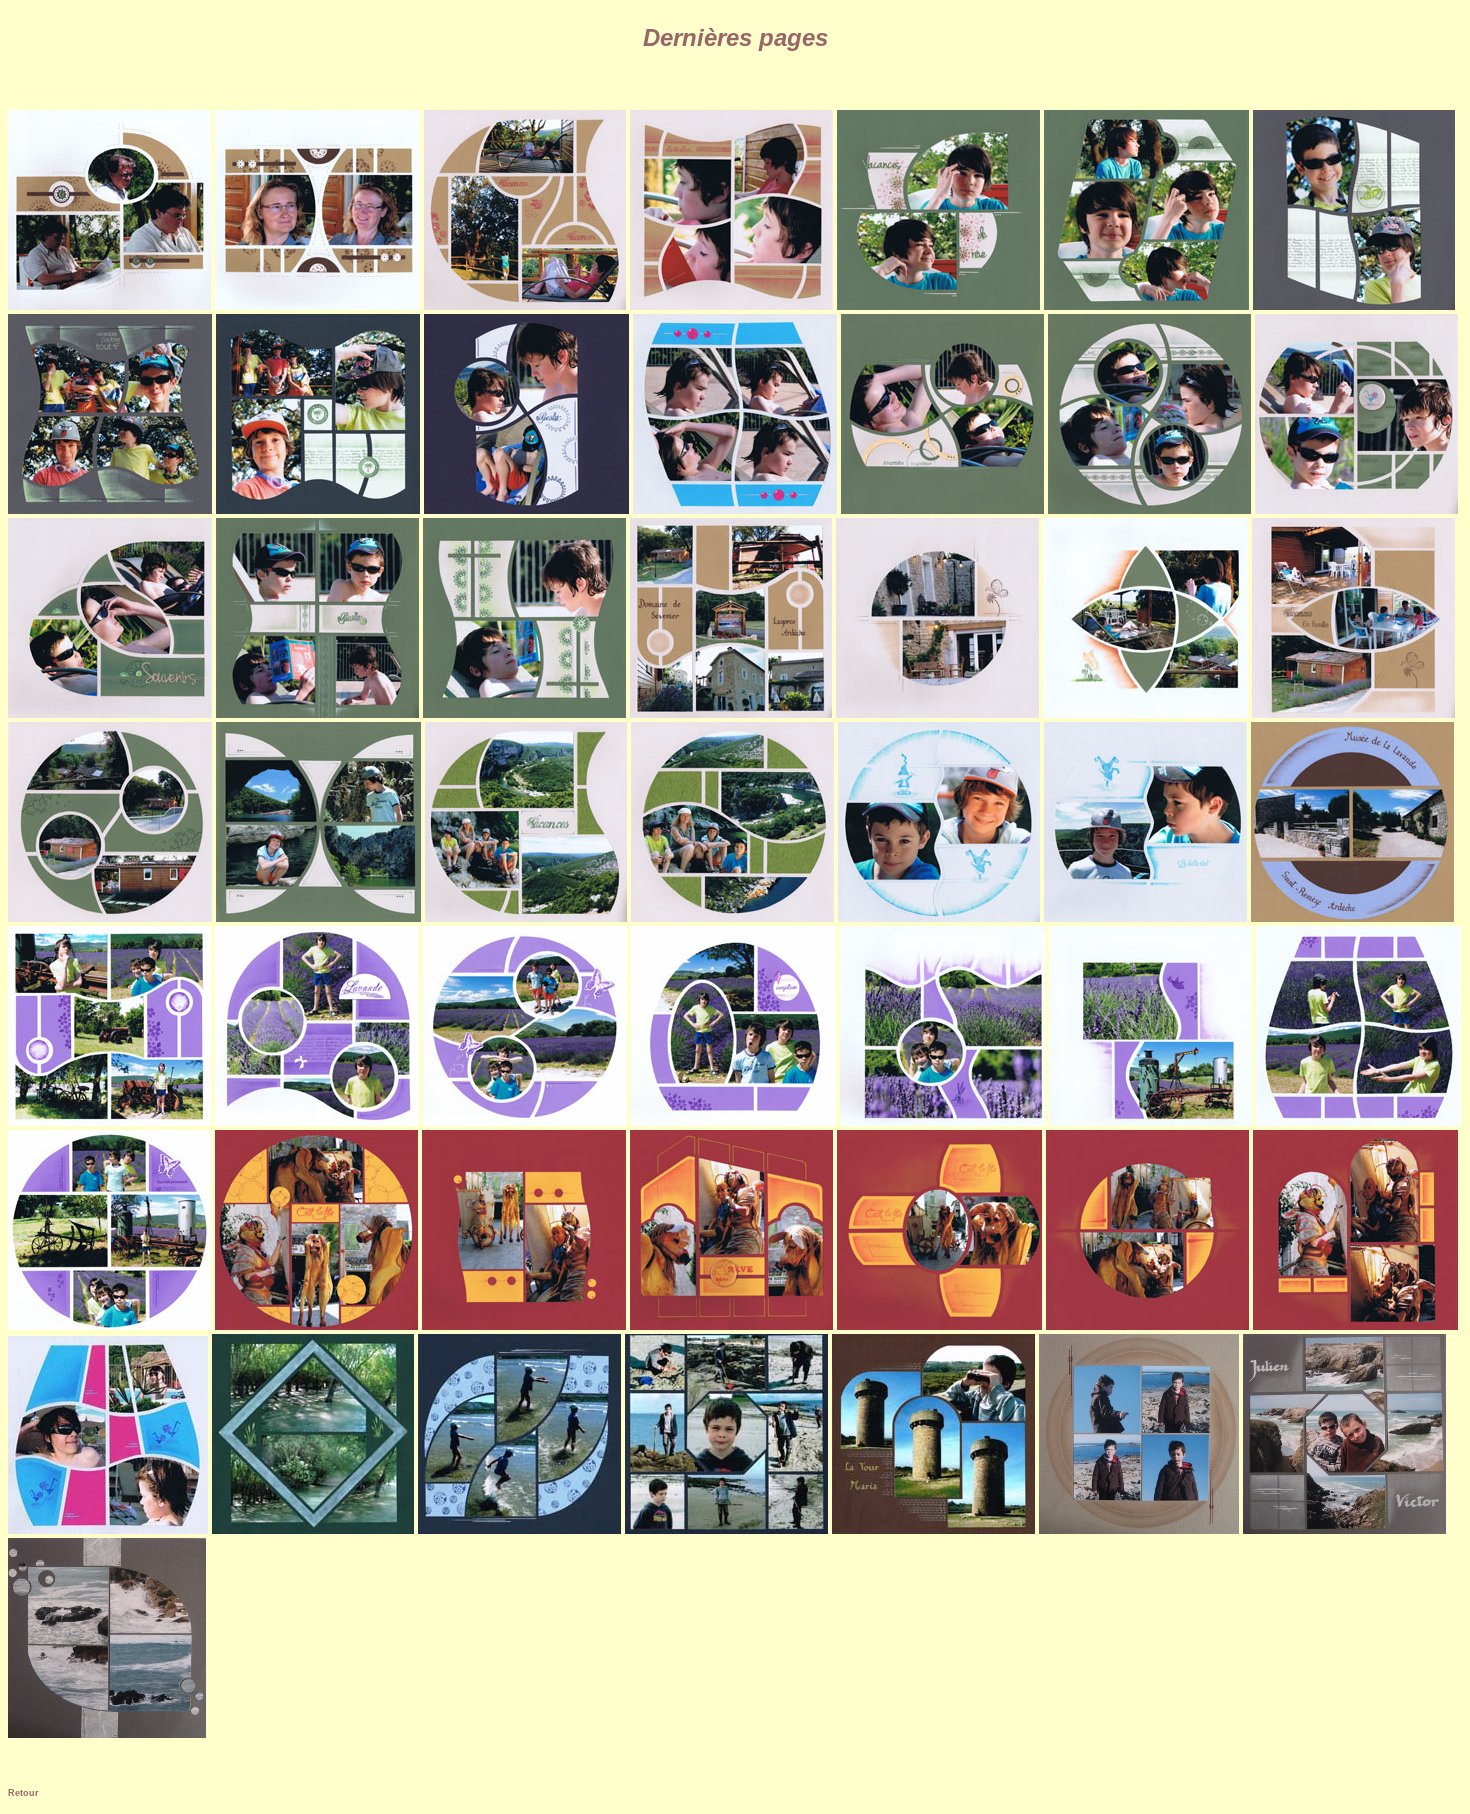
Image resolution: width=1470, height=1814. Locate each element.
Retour (23, 1793)
